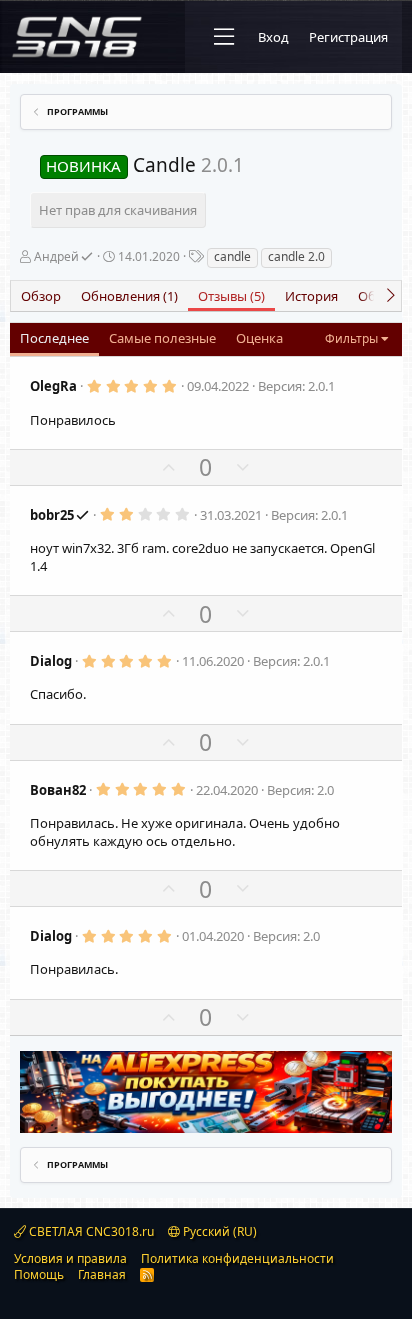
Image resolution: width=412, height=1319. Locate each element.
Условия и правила (70, 1258)
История (311, 296)
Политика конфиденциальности (237, 1258)
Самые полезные (162, 338)
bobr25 (52, 515)
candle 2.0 (296, 256)
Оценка (259, 338)
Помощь (39, 1274)
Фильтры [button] (351, 338)
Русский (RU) (218, 1231)
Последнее (54, 338)
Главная (102, 1274)
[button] (224, 37)
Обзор (41, 296)
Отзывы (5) (231, 296)
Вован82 (58, 790)
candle (232, 256)
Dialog (51, 661)
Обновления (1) (129, 296)
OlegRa (53, 386)
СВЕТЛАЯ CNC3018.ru (90, 1231)
